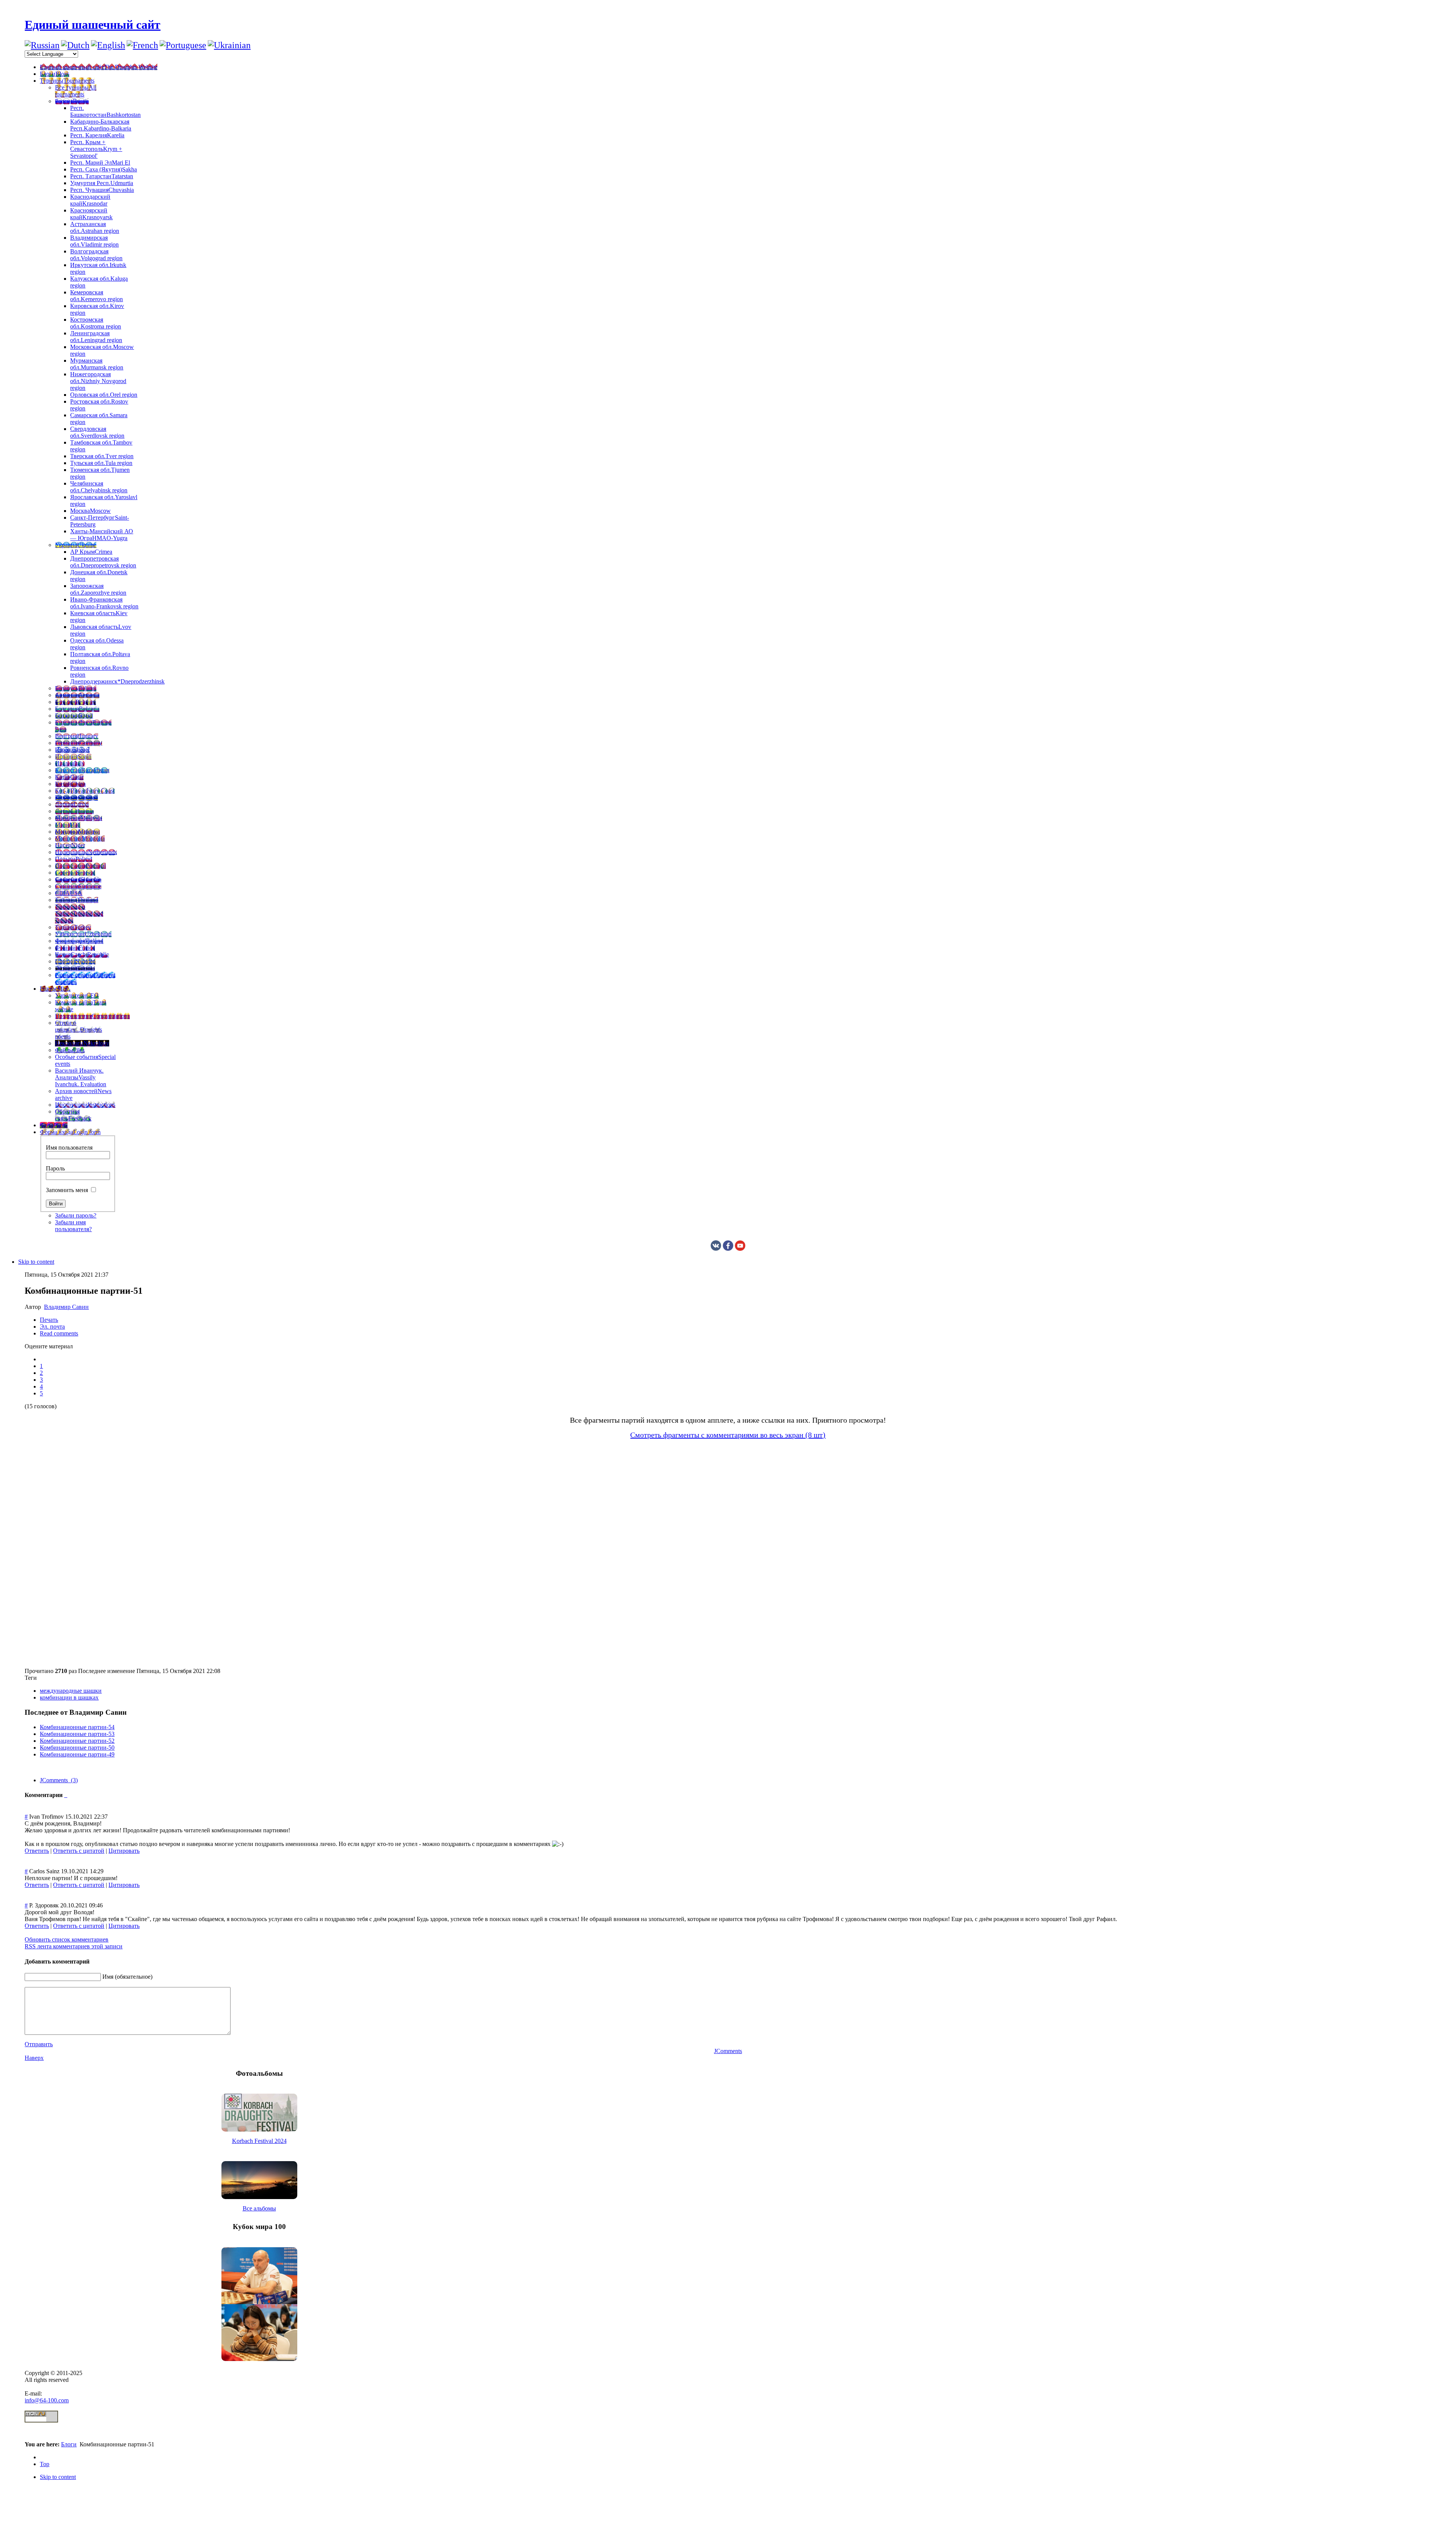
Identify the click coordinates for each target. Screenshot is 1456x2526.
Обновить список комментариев (67, 1939)
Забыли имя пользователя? (73, 1226)
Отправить (39, 2044)
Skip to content (36, 1262)
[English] (108, 45)
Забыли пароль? (76, 1215)
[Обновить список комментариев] (66, 1795)
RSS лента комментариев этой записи (74, 1946)
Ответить (37, 1851)
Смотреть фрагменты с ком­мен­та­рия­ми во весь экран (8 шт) (728, 1435)
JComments (728, 2051)
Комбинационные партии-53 (77, 1734)
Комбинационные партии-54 (77, 1727)
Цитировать (124, 1851)
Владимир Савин (66, 1307)
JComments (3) (59, 1780)
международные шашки (71, 1691)
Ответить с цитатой (79, 1851)
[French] (142, 45)
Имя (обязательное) (127, 1977)
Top (45, 2464)
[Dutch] (75, 45)
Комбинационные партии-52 (77, 1741)
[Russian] (42, 45)
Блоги (69, 2444)
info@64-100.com (47, 2400)
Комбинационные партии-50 (77, 1748)
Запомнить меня (67, 1190)
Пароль (55, 1168)
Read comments (59, 1333)
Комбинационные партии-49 (77, 1754)
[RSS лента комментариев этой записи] (65, 1795)
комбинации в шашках (69, 1697)
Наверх (34, 2058)
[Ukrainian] (229, 45)
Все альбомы (259, 2208)
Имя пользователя (69, 1148)
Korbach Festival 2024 (259, 2141)
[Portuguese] (183, 45)
